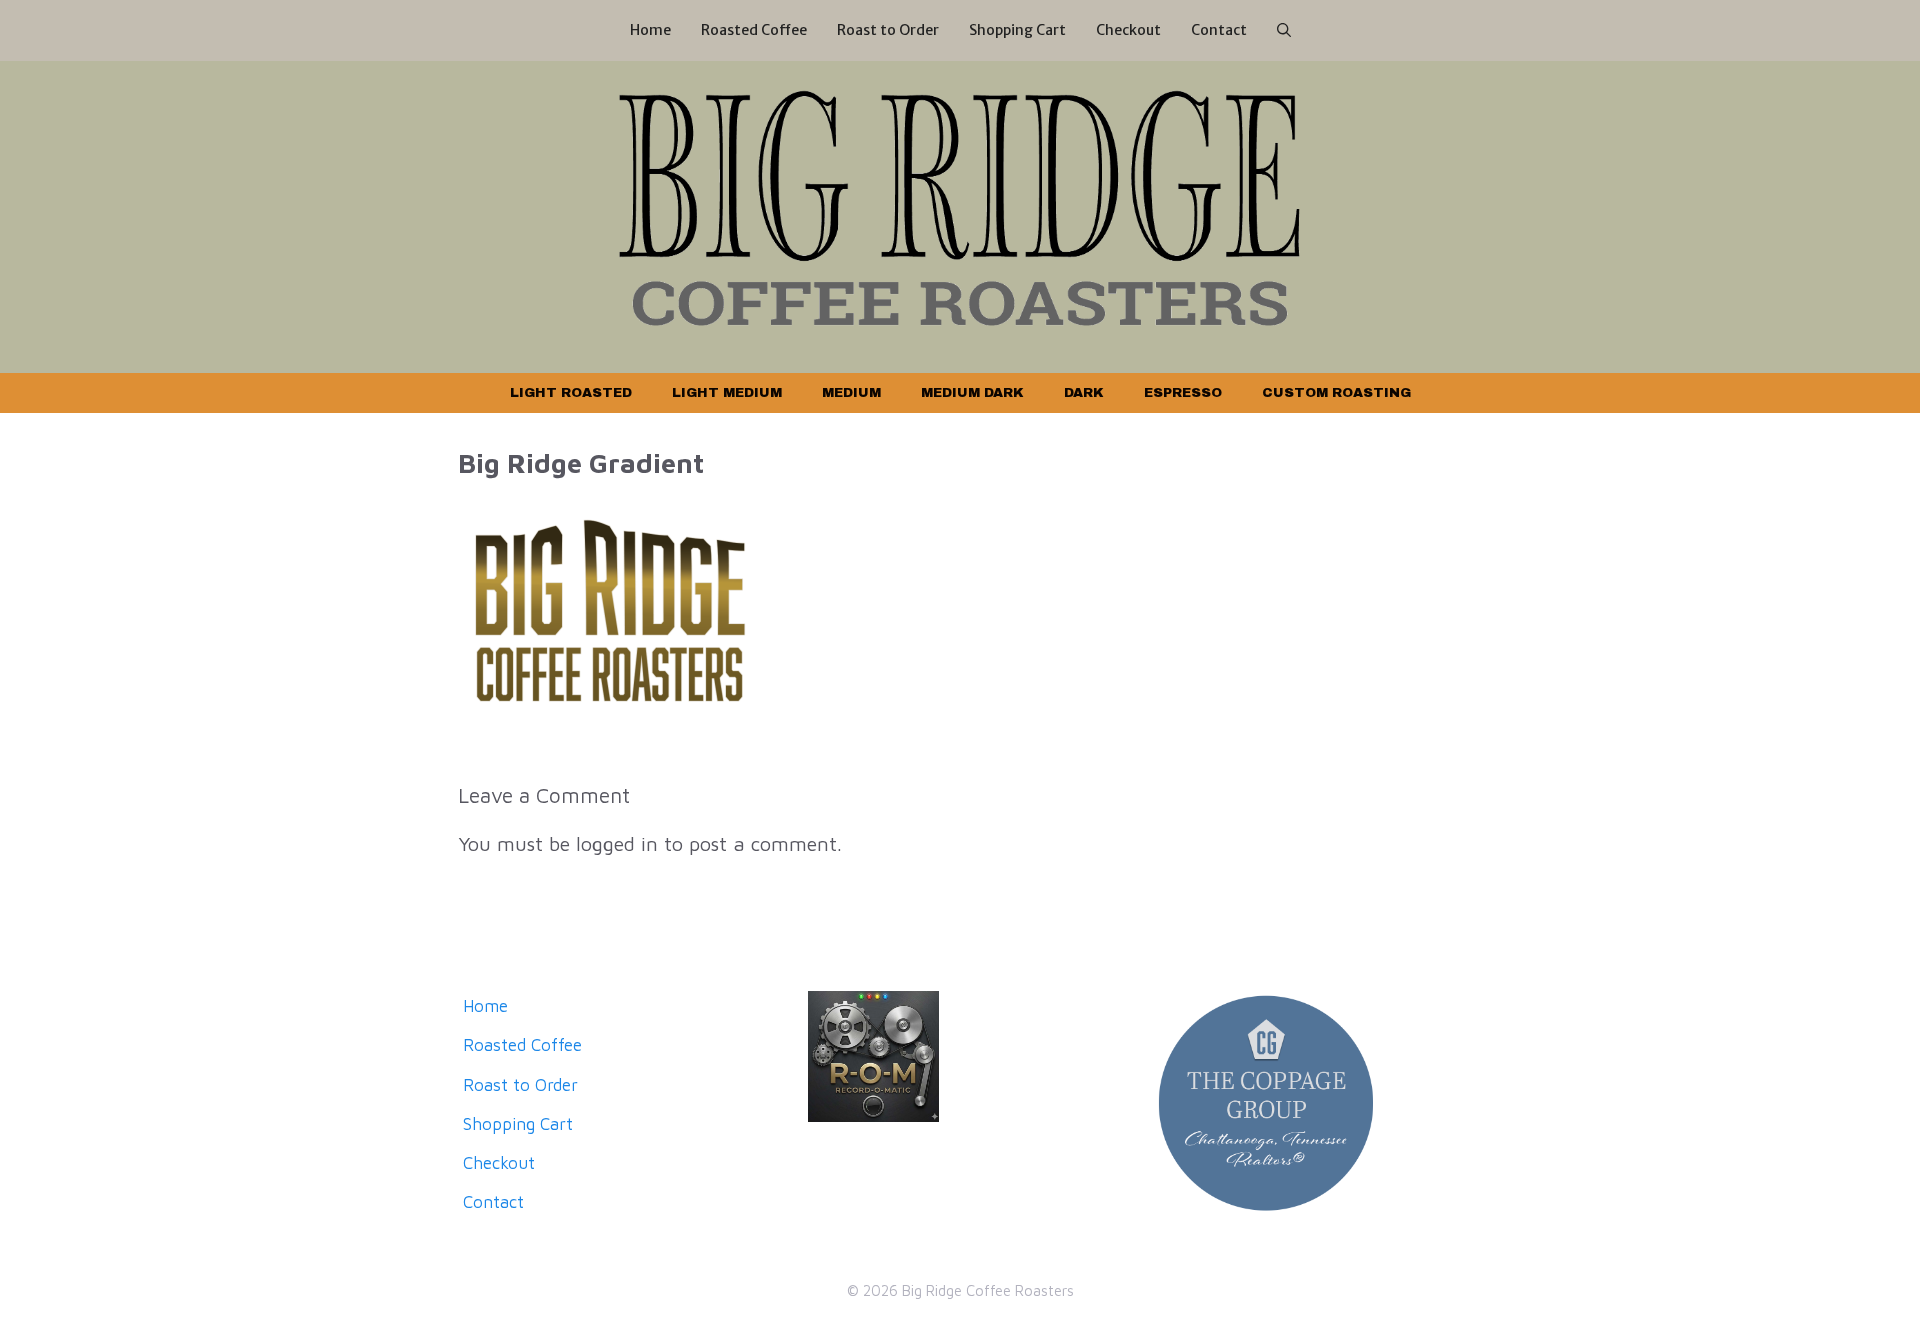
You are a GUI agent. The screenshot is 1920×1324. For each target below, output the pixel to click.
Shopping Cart (1017, 30)
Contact (1219, 30)
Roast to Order (888, 30)
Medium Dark (972, 393)
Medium (851, 393)
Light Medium (727, 393)
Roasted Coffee (754, 30)
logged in (617, 843)
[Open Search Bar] (1284, 30)
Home (650, 30)
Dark (1084, 393)
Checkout (1128, 30)
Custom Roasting (1336, 393)
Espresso (1183, 393)
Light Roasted (571, 393)
